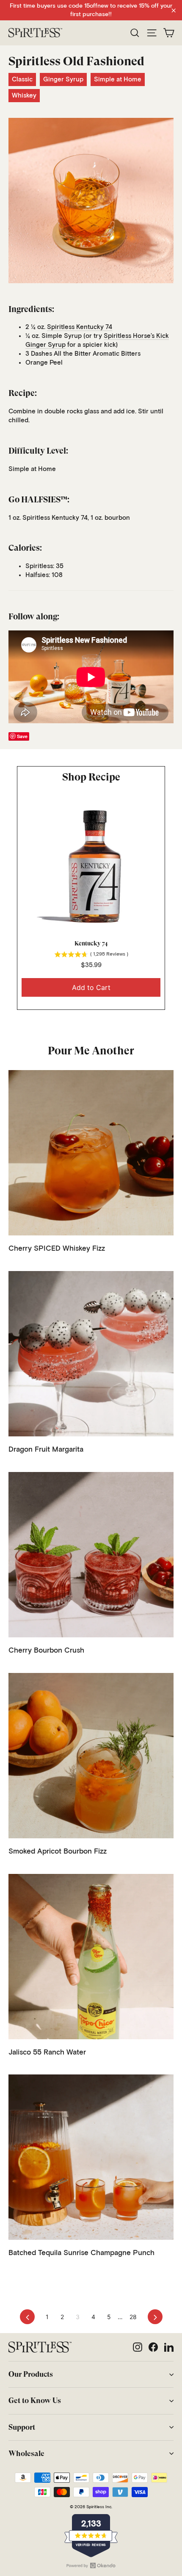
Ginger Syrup (63, 79)
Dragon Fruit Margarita (46, 1450)
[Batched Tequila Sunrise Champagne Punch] (91, 2157)
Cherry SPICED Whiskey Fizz (57, 1249)
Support (22, 2427)
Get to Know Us (35, 2400)
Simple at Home (118, 79)
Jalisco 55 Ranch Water (47, 2053)
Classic (22, 79)
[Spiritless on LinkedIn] (169, 2347)
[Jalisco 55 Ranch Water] (91, 1957)
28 (133, 2317)
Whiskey (24, 96)
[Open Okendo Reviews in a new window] (91, 2565)
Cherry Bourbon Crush (46, 1651)
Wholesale (26, 2453)
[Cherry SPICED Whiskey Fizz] (91, 1153)
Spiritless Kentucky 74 (80, 327)
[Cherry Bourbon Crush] (91, 1555)
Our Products (31, 2374)
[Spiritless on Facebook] (153, 2347)
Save (22, 736)
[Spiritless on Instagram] (138, 2347)
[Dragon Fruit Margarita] (91, 1354)
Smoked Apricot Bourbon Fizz (58, 1852)
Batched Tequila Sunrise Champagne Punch (81, 2253)
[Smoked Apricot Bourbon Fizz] (91, 1756)
